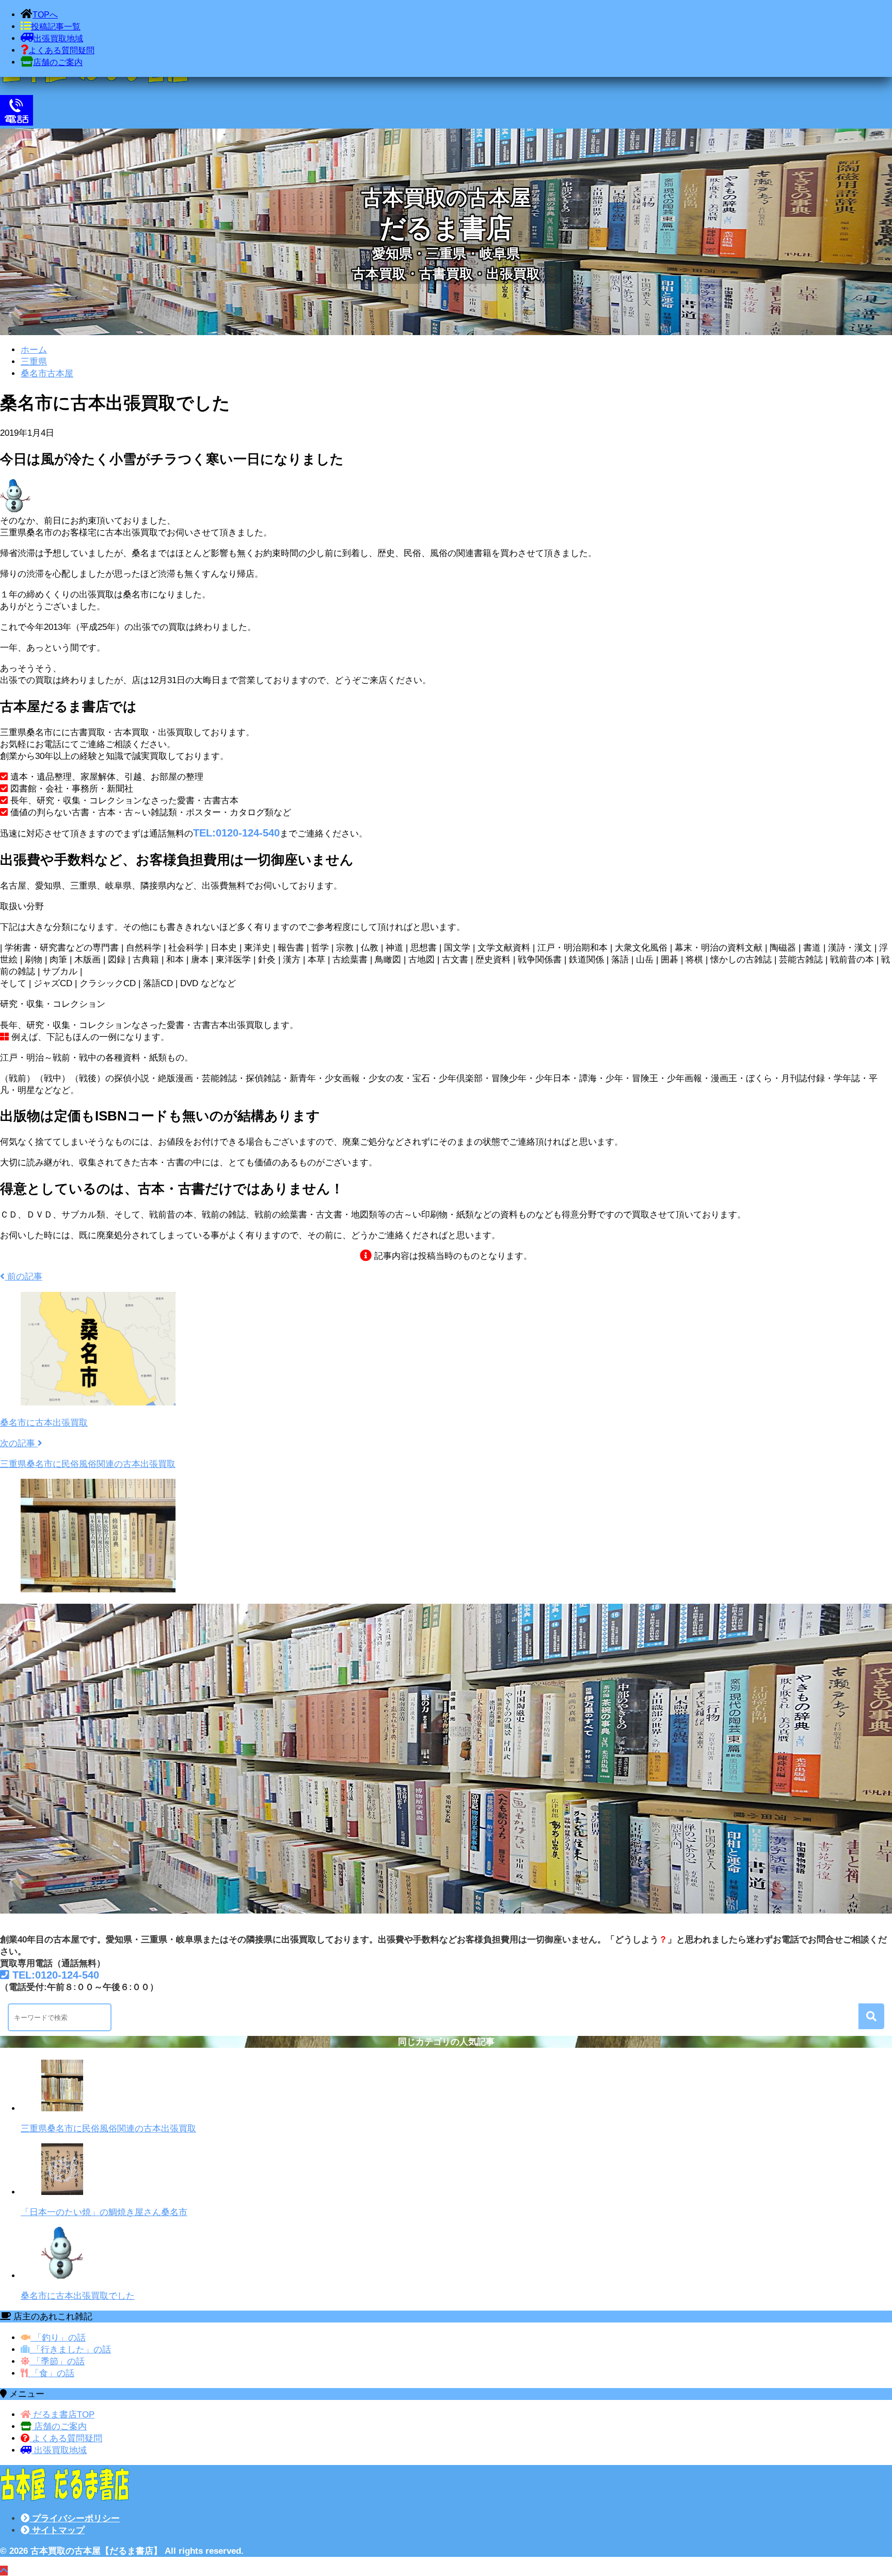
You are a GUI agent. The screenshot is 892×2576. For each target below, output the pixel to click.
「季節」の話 (57, 2361)
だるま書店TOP (62, 2415)
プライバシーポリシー (75, 2518)
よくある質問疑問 (66, 2438)
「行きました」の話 (70, 2350)
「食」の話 (51, 2373)
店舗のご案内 (59, 2427)
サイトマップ (57, 2530)
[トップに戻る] (4, 2571)
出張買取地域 (59, 2450)
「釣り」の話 (58, 2338)
